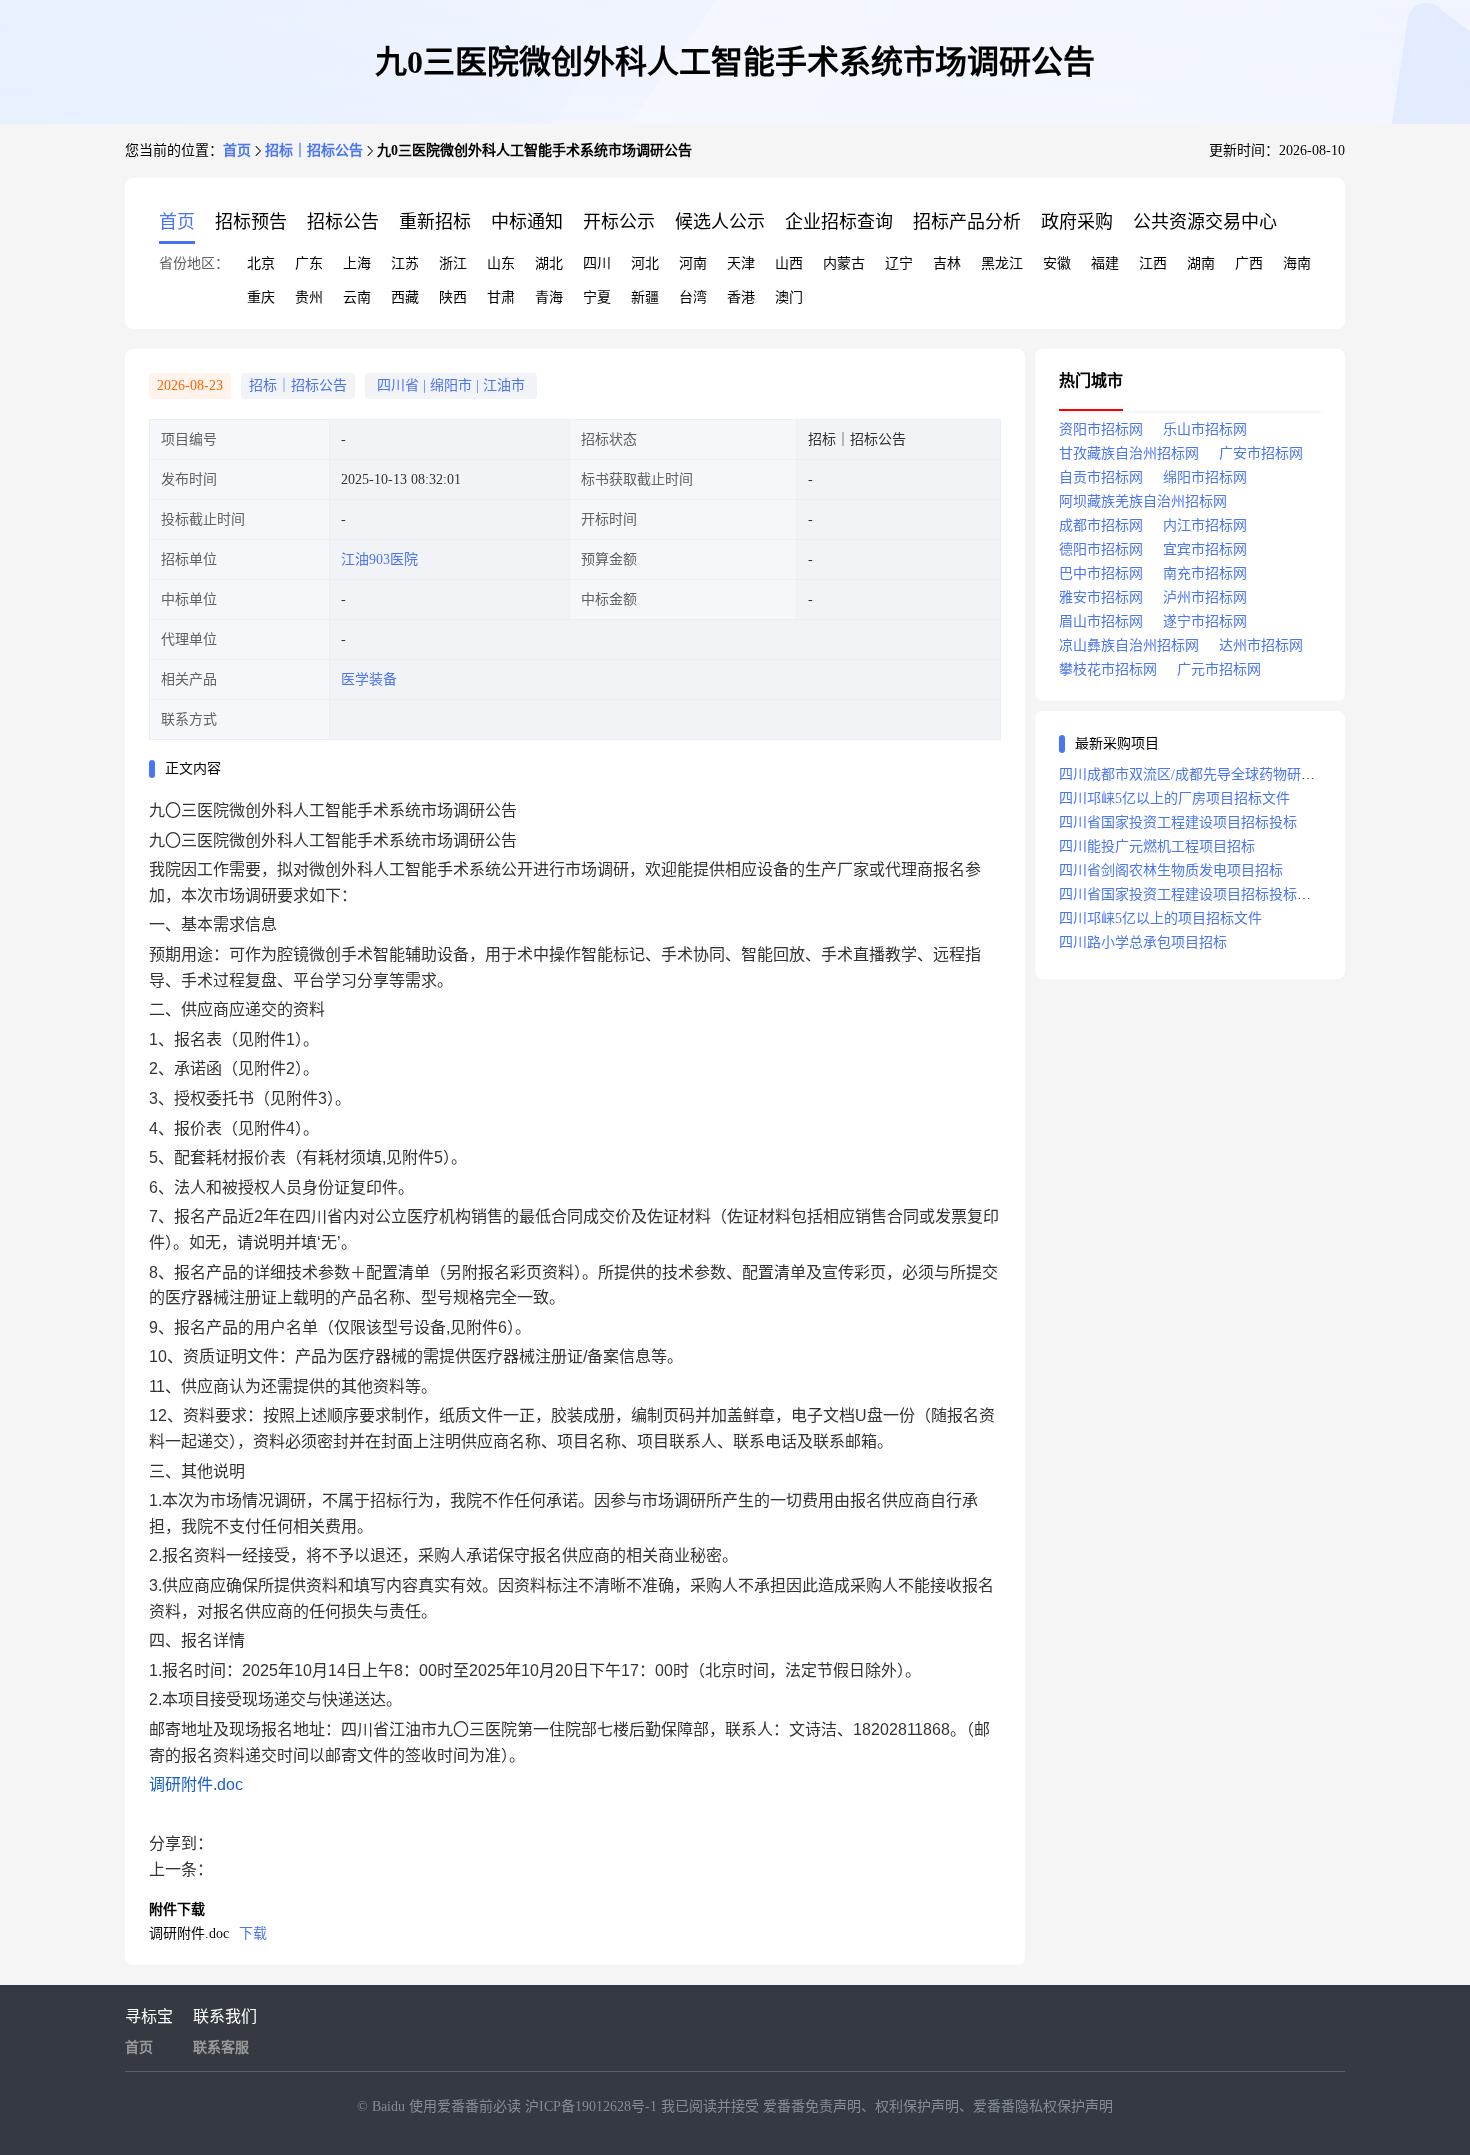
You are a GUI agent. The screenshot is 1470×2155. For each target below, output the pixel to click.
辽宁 (899, 263)
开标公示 (619, 222)
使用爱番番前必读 (467, 2106)
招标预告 (251, 222)
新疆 (645, 297)
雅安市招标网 (1101, 597)
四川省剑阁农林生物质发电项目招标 (1171, 870)
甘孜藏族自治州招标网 (1129, 453)
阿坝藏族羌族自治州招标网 (1143, 501)
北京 (261, 263)
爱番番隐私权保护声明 (1043, 2106)
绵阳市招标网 (1205, 477)
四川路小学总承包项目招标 (1143, 942)
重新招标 (435, 222)
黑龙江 (1002, 263)
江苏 (405, 263)
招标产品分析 (967, 222)
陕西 (453, 297)
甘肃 (501, 297)
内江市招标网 (1205, 525)
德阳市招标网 (1101, 549)
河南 (693, 263)
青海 (549, 297)
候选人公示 (720, 222)
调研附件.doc (196, 1784)
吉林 (947, 263)
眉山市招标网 (1101, 621)
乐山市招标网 (1205, 429)
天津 (741, 263)
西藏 (405, 297)
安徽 (1057, 263)
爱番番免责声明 (812, 2106)
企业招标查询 (839, 222)
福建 (1105, 263)
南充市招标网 (1205, 573)
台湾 (693, 297)
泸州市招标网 (1205, 597)
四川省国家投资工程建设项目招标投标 (1178, 822)
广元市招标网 (1219, 669)
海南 (1297, 263)
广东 (309, 263)
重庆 (261, 297)
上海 (357, 263)
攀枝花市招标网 (1108, 669)
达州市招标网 (1261, 645)
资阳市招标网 (1101, 429)
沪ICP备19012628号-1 (593, 2106)
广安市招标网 (1261, 453)
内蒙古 (844, 263)
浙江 (453, 263)
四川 (597, 263)
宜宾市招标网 (1205, 549)
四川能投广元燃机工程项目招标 (1157, 846)
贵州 (309, 297)
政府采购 (1077, 222)
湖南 (1201, 263)
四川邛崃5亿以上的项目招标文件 (1160, 918)
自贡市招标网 (1101, 477)
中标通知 (527, 222)
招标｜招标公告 (314, 150)
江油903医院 (379, 559)
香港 (741, 297)
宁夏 (597, 297)
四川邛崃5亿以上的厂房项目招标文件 (1174, 798)
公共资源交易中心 (1205, 222)
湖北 (549, 263)
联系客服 (221, 2047)
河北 (645, 263)
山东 (501, 263)
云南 (357, 297)
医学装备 (369, 679)
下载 (253, 1933)
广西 (1249, 263)
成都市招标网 (1101, 525)
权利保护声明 (917, 2106)
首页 (237, 150)
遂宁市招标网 (1205, 621)
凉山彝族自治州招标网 (1129, 645)
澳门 (789, 297)
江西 (1153, 263)
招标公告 (343, 222)
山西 (789, 263)
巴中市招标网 (1101, 573)
